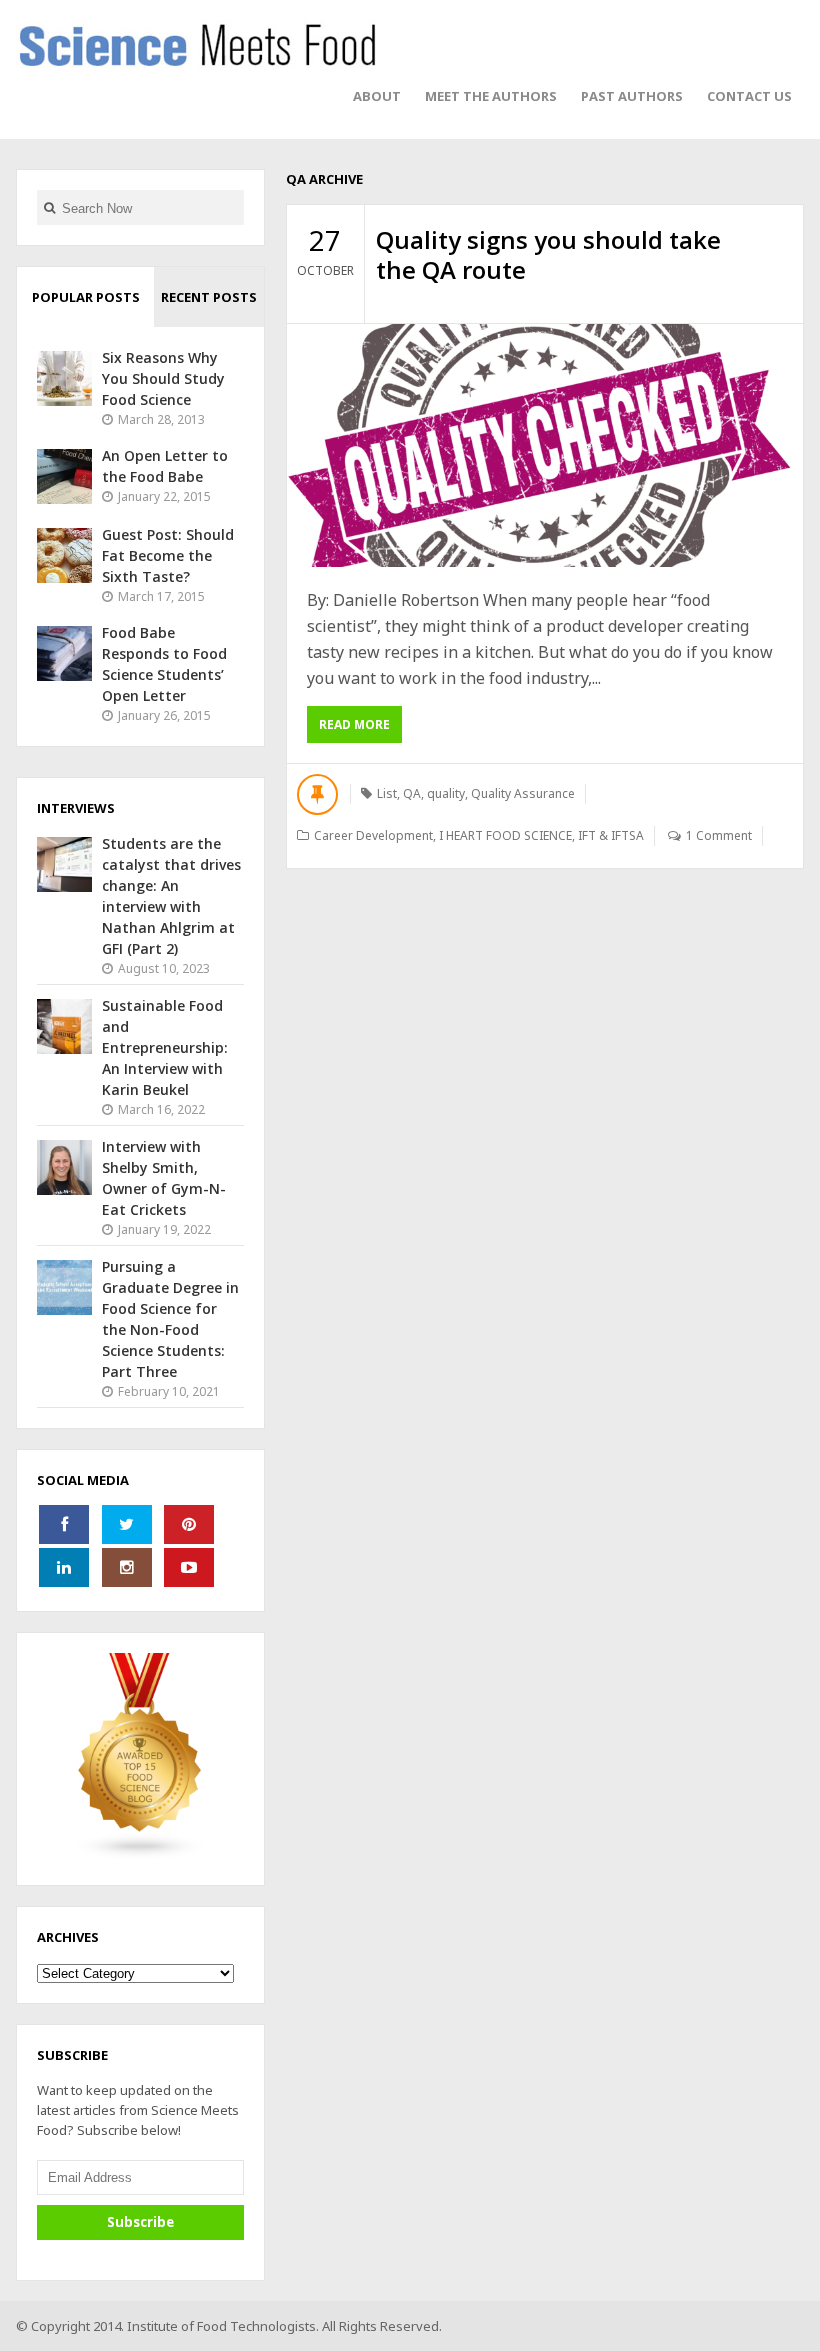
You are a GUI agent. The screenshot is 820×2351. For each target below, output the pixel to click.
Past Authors (632, 96)
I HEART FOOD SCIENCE (505, 835)
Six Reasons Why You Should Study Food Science (163, 378)
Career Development (373, 835)
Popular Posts (86, 297)
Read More (354, 724)
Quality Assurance (523, 793)
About (377, 96)
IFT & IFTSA (611, 835)
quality (446, 793)
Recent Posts (209, 297)
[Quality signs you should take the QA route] (545, 445)
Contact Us (749, 96)
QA (412, 793)
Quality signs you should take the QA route (548, 254)
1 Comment (719, 835)
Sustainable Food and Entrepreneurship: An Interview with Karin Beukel (165, 1047)
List (387, 793)
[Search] (49, 207)
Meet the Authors (491, 96)
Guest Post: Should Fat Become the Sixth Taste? (168, 555)
